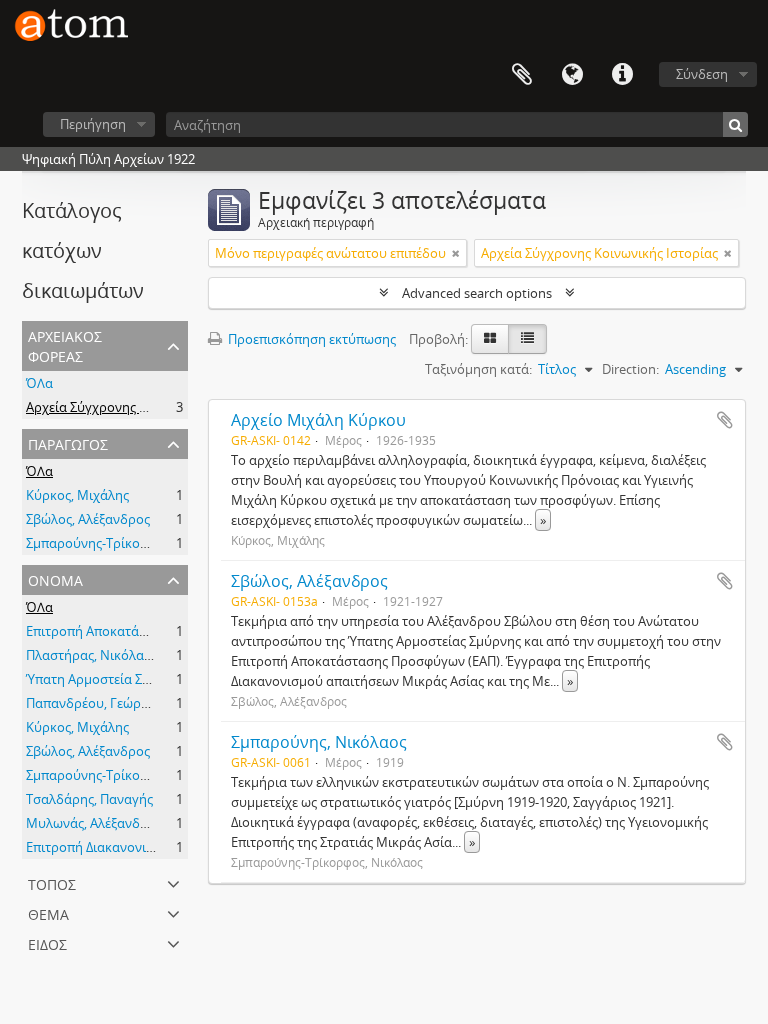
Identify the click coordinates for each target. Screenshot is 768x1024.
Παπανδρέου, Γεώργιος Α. (103, 703)
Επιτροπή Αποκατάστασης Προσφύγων (143, 631)
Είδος (47, 942)
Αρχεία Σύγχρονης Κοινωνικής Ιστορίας (144, 407)
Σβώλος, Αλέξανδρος (88, 519)
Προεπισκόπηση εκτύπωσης (310, 339)
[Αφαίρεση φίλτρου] (456, 253)
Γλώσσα (572, 75)
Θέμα (48, 912)
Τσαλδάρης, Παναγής (89, 799)
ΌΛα (39, 383)
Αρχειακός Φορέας (65, 344)
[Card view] (490, 339)
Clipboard (522, 75)
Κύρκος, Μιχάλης (77, 495)
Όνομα (55, 578)
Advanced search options (477, 293)
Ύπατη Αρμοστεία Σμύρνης (106, 679)
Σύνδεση (702, 74)
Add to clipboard (725, 420)
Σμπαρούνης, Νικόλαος (319, 742)
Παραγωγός (68, 442)
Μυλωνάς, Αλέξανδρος (94, 823)
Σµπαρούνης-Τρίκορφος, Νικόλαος (130, 543)
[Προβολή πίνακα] (527, 339)
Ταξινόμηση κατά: (478, 369)
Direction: (630, 369)
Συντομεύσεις (622, 75)
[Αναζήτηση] (735, 124)
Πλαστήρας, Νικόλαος (92, 655)
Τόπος (52, 882)
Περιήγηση (93, 124)
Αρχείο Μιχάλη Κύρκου (318, 420)
